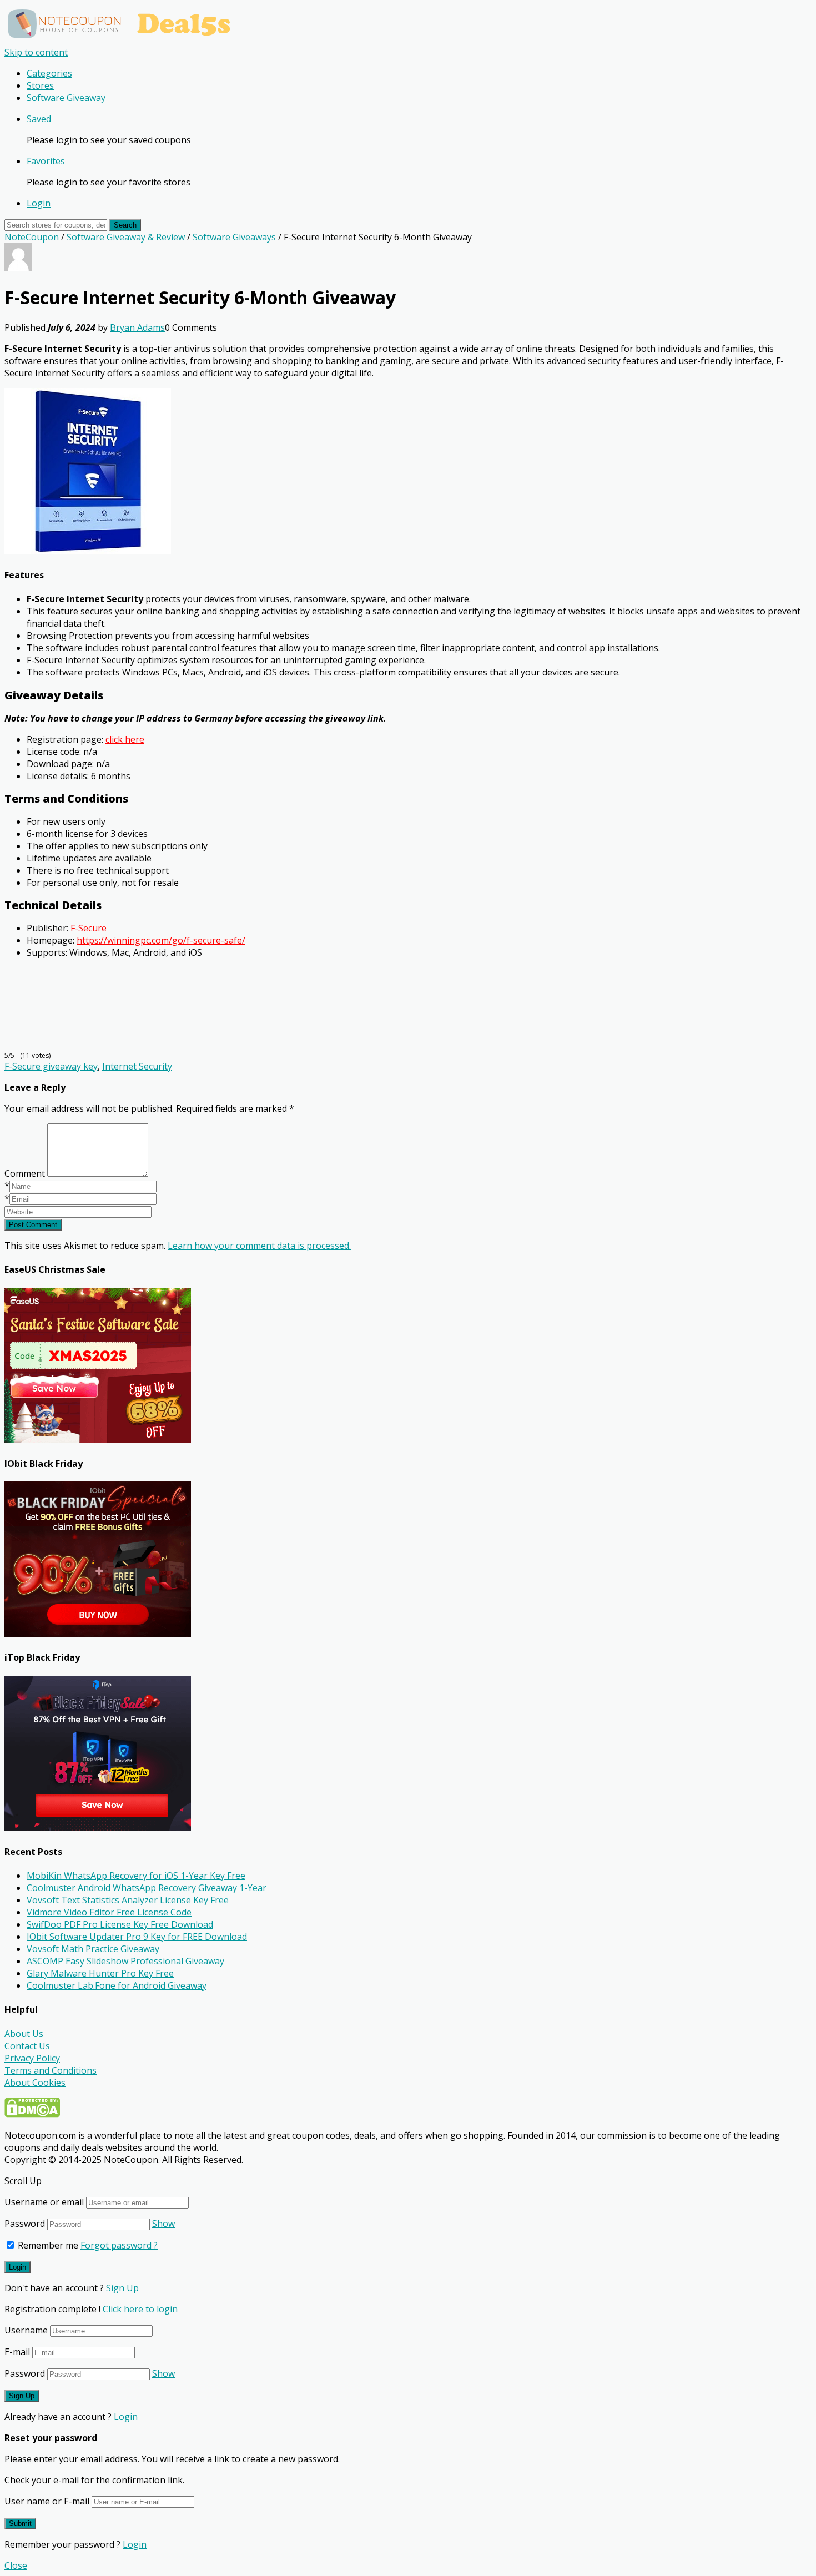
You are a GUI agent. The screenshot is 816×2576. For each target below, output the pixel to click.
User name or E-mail (47, 2501)
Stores (40, 85)
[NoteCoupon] (122, 40)
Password (25, 2224)
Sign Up (122, 2288)
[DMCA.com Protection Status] (32, 2114)
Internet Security (137, 1066)
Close (16, 2565)
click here (125, 739)
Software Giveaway (66, 98)
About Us (24, 2034)
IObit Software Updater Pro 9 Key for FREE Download (137, 1937)
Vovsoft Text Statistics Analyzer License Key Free (128, 1900)
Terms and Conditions (51, 2070)
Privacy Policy (32, 2058)
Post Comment (33, 1225)
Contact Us (27, 2046)
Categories (49, 73)
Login (39, 203)
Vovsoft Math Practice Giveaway (93, 1949)
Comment (25, 1173)
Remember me (47, 2245)
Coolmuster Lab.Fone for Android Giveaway (117, 1985)
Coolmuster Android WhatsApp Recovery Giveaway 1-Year (147, 1888)
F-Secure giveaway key (51, 1066)
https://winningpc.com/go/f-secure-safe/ (161, 940)
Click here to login (140, 2309)
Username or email (44, 2202)
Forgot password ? (119, 2245)
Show (163, 2224)
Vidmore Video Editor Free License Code (109, 1912)
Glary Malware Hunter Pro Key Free (100, 1973)
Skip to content (36, 52)
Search (125, 225)
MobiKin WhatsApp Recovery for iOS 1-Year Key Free (136, 1876)
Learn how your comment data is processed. (259, 1246)
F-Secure (89, 928)
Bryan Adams (137, 327)
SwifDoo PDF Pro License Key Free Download (120, 1924)
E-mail (17, 2352)
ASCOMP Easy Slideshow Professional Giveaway (125, 1961)
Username (26, 2330)
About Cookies (35, 2083)
